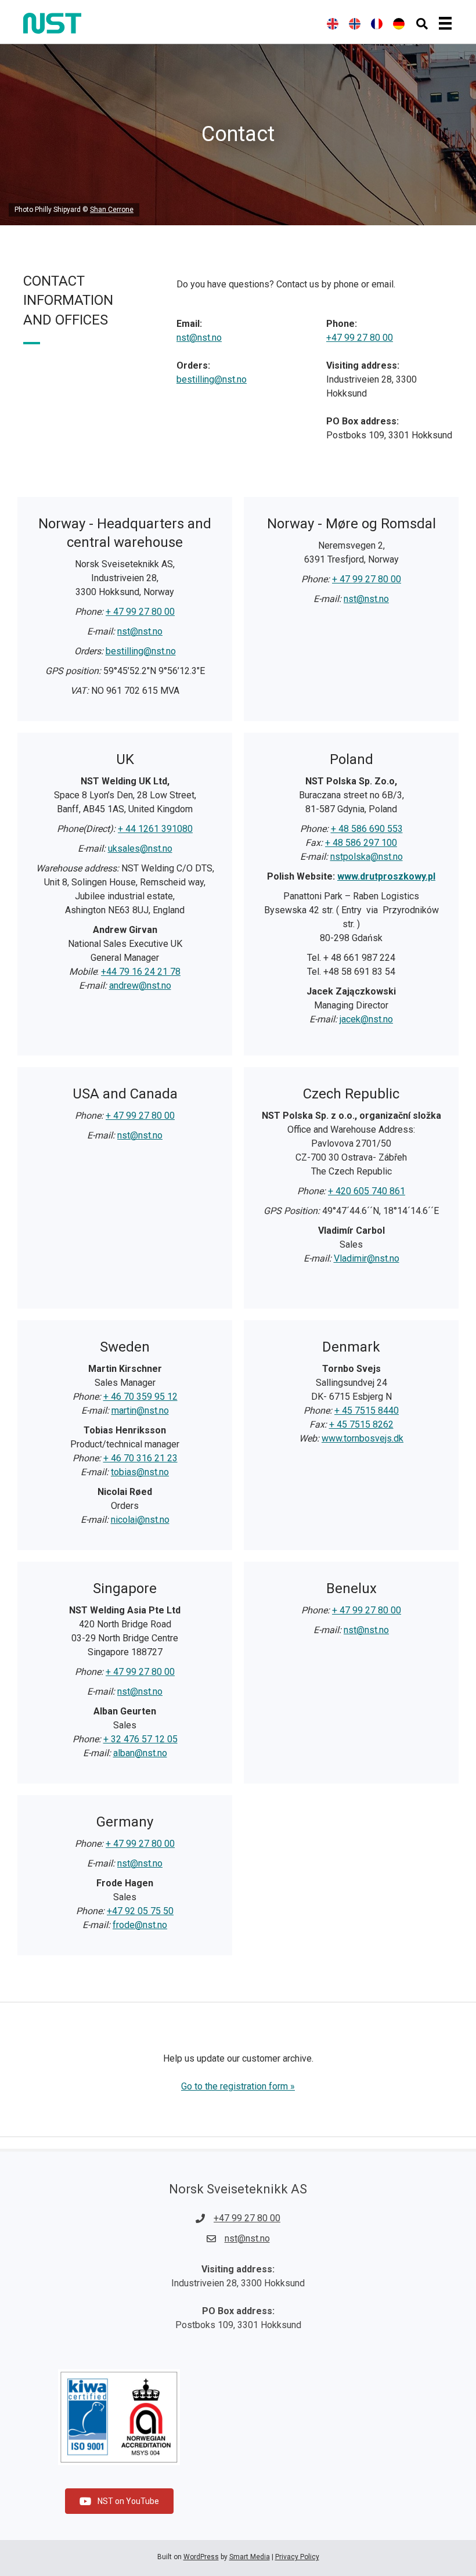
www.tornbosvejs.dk (363, 1438)
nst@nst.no (199, 338)
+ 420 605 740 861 (367, 1191)
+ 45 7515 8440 (367, 1411)
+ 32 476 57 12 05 (140, 1739)
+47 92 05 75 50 (140, 1911)
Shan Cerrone (112, 210)
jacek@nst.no (366, 1019)
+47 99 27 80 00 (360, 338)
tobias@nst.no (140, 1472)
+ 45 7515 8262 (361, 1424)
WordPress (201, 2557)
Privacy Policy (297, 2557)
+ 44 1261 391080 (155, 829)
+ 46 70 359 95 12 (140, 1397)
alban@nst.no (140, 1753)
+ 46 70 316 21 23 (140, 1458)
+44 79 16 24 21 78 (141, 972)
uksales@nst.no (140, 849)
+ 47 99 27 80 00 (140, 612)
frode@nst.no (140, 1925)
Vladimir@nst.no (367, 1258)
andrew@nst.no (140, 986)
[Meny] (445, 23)
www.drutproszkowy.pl (386, 876)
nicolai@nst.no (140, 1520)
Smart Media (250, 2557)
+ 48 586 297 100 (361, 843)
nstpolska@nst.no (367, 857)
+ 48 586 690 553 (367, 829)
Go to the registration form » (238, 2086)
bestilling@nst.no (212, 379)
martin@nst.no (140, 1411)
